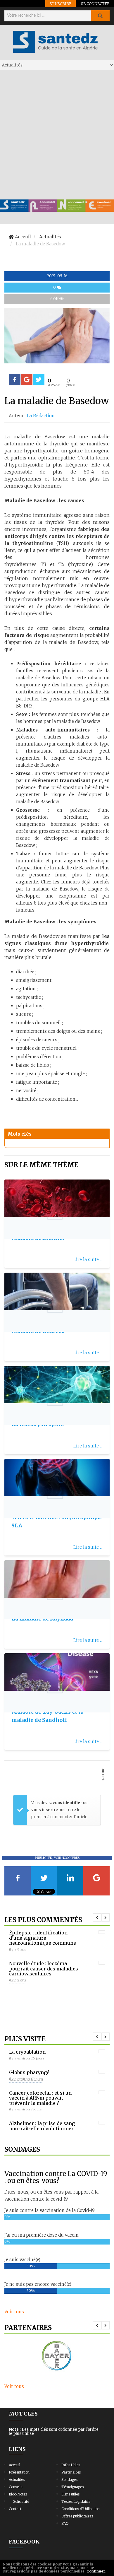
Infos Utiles (71, 2465)
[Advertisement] (57, 134)
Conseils (15, 2487)
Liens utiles (70, 2494)
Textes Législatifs (76, 2501)
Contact (15, 2509)
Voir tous (14, 2312)
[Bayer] (57, 2356)
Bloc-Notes (18, 2494)
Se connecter (95, 4)
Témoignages (72, 2487)
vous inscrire (45, 1810)
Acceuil (14, 2465)
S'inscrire (61, 4)
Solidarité (21, 2501)
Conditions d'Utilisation (81, 2509)
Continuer (96, 2571)
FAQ (65, 2523)
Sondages (69, 2480)
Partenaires (71, 2472)
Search (100, 16)
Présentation (19, 2472)
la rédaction (41, 416)
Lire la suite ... (88, 1260)
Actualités (17, 2480)
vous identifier (68, 1803)
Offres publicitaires (77, 2516)
